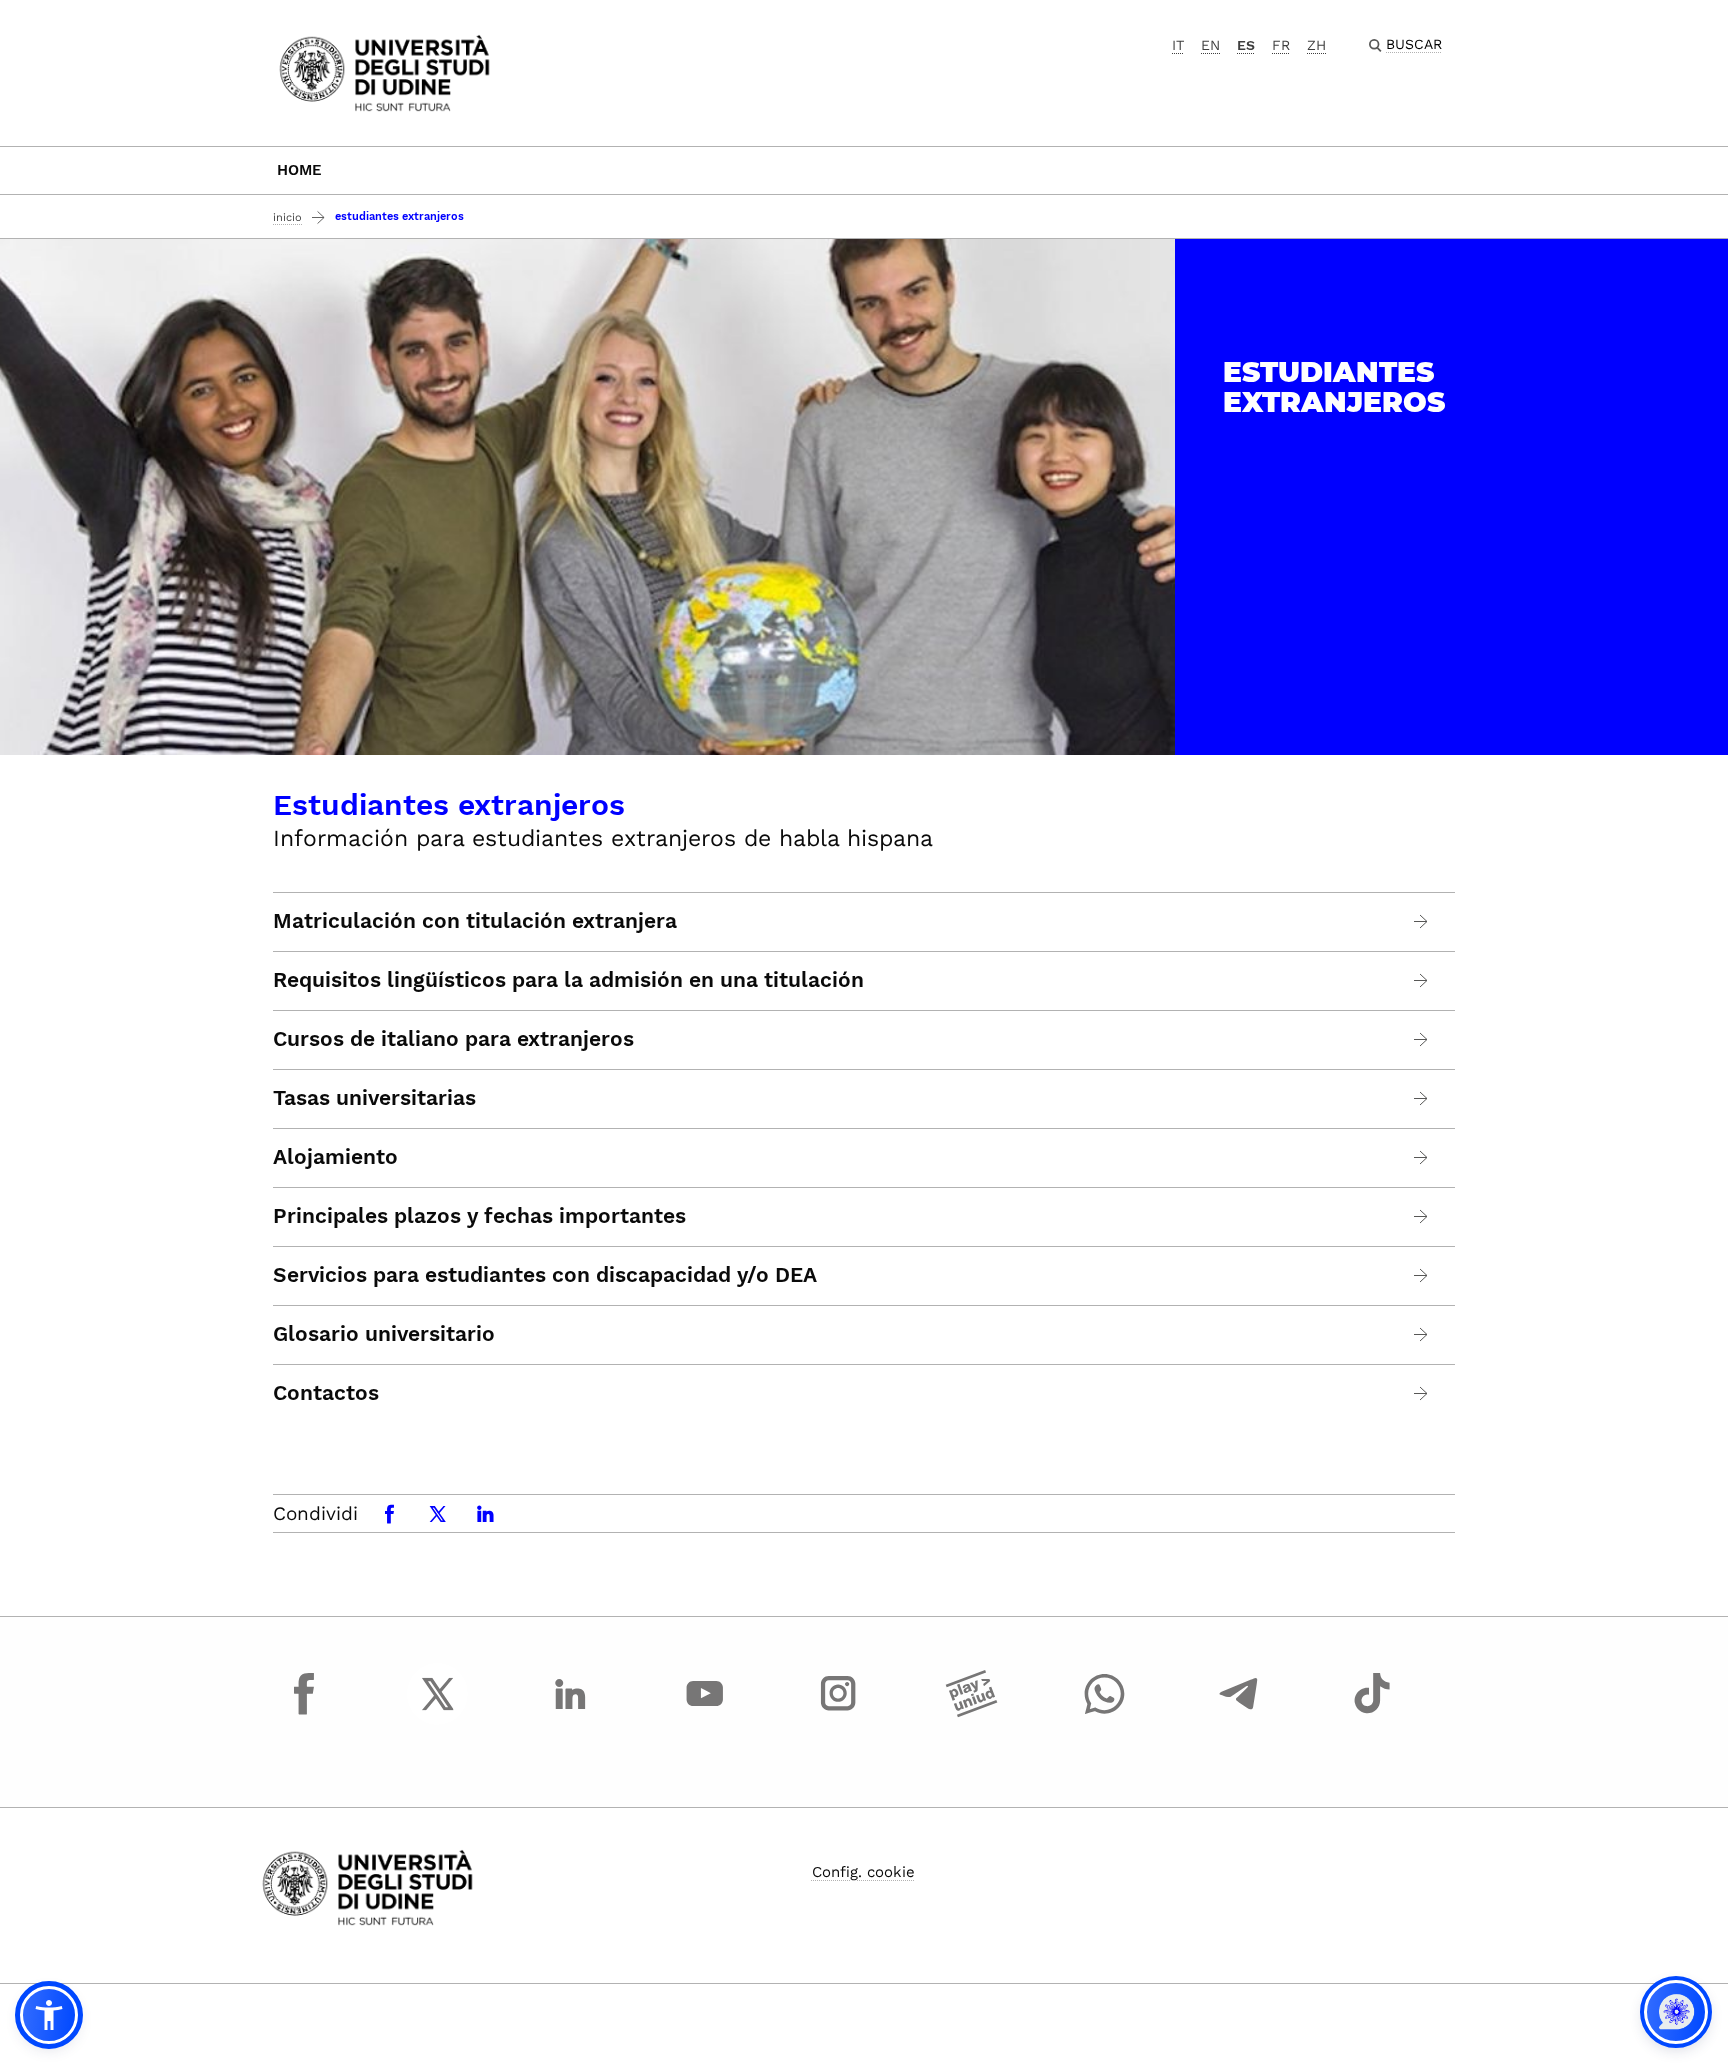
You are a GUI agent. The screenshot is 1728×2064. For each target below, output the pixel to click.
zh (1316, 45)
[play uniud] (972, 1712)
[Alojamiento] (1421, 1157)
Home (299, 170)
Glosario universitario (384, 1334)
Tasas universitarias (374, 1098)
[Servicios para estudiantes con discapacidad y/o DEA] (1421, 1275)
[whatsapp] (1105, 1712)
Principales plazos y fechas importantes (479, 1216)
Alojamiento (335, 1157)
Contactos (326, 1393)
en (1210, 45)
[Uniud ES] (384, 71)
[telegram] (1239, 1712)
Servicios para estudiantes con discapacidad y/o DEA (545, 1275)
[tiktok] (1372, 1712)
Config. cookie (863, 1872)
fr (1281, 45)
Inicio (287, 217)
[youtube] (705, 1712)
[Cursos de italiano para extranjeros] (1421, 1039)
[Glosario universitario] (1421, 1334)
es (1246, 45)
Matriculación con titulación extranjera (475, 921)
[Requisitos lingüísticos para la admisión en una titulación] (1421, 980)
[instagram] (838, 1712)
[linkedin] (571, 1712)
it (1178, 45)
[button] (49, 2015)
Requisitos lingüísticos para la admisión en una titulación (568, 980)
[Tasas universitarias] (1421, 1098)
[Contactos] (1421, 1393)
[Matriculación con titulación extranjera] (1421, 921)
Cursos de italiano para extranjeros (453, 1039)
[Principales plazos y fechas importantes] (1421, 1216)
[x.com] (438, 1712)
